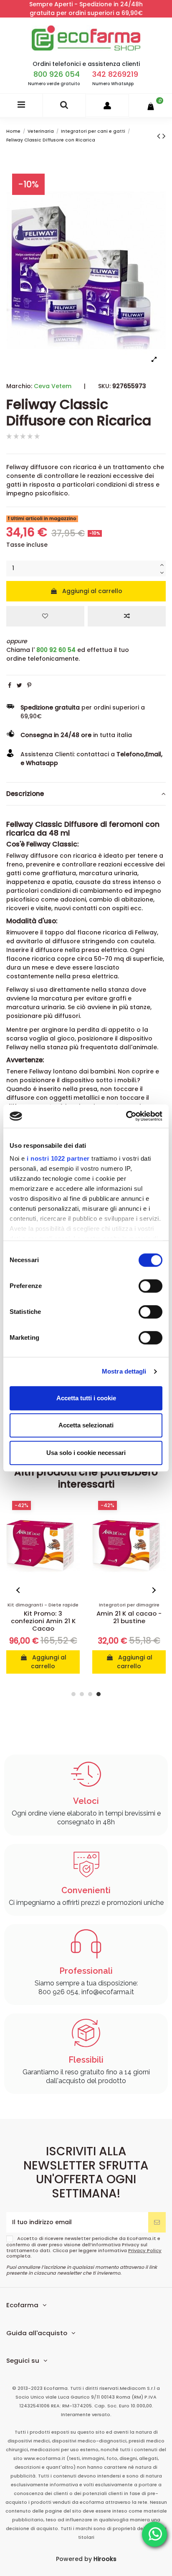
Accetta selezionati (86, 1425)
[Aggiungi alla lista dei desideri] (45, 616)
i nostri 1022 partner (58, 1158)
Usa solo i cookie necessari (86, 1453)
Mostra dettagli (124, 1371)
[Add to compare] (127, 616)
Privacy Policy (145, 2250)
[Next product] (164, 136)
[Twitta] (19, 685)
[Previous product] (160, 136)
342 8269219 (115, 74)
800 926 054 (57, 74)
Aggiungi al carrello (92, 591)
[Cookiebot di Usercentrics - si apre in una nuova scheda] (126, 1116)
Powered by (86, 2559)
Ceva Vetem (53, 386)
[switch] (150, 1286)
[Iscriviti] (157, 2222)
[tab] (86, 794)
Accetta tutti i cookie (86, 1398)
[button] (19, 1590)
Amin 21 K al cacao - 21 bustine (129, 1617)
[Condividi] (10, 685)
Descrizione (25, 794)
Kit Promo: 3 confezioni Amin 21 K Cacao (43, 1621)
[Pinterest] (29, 685)
